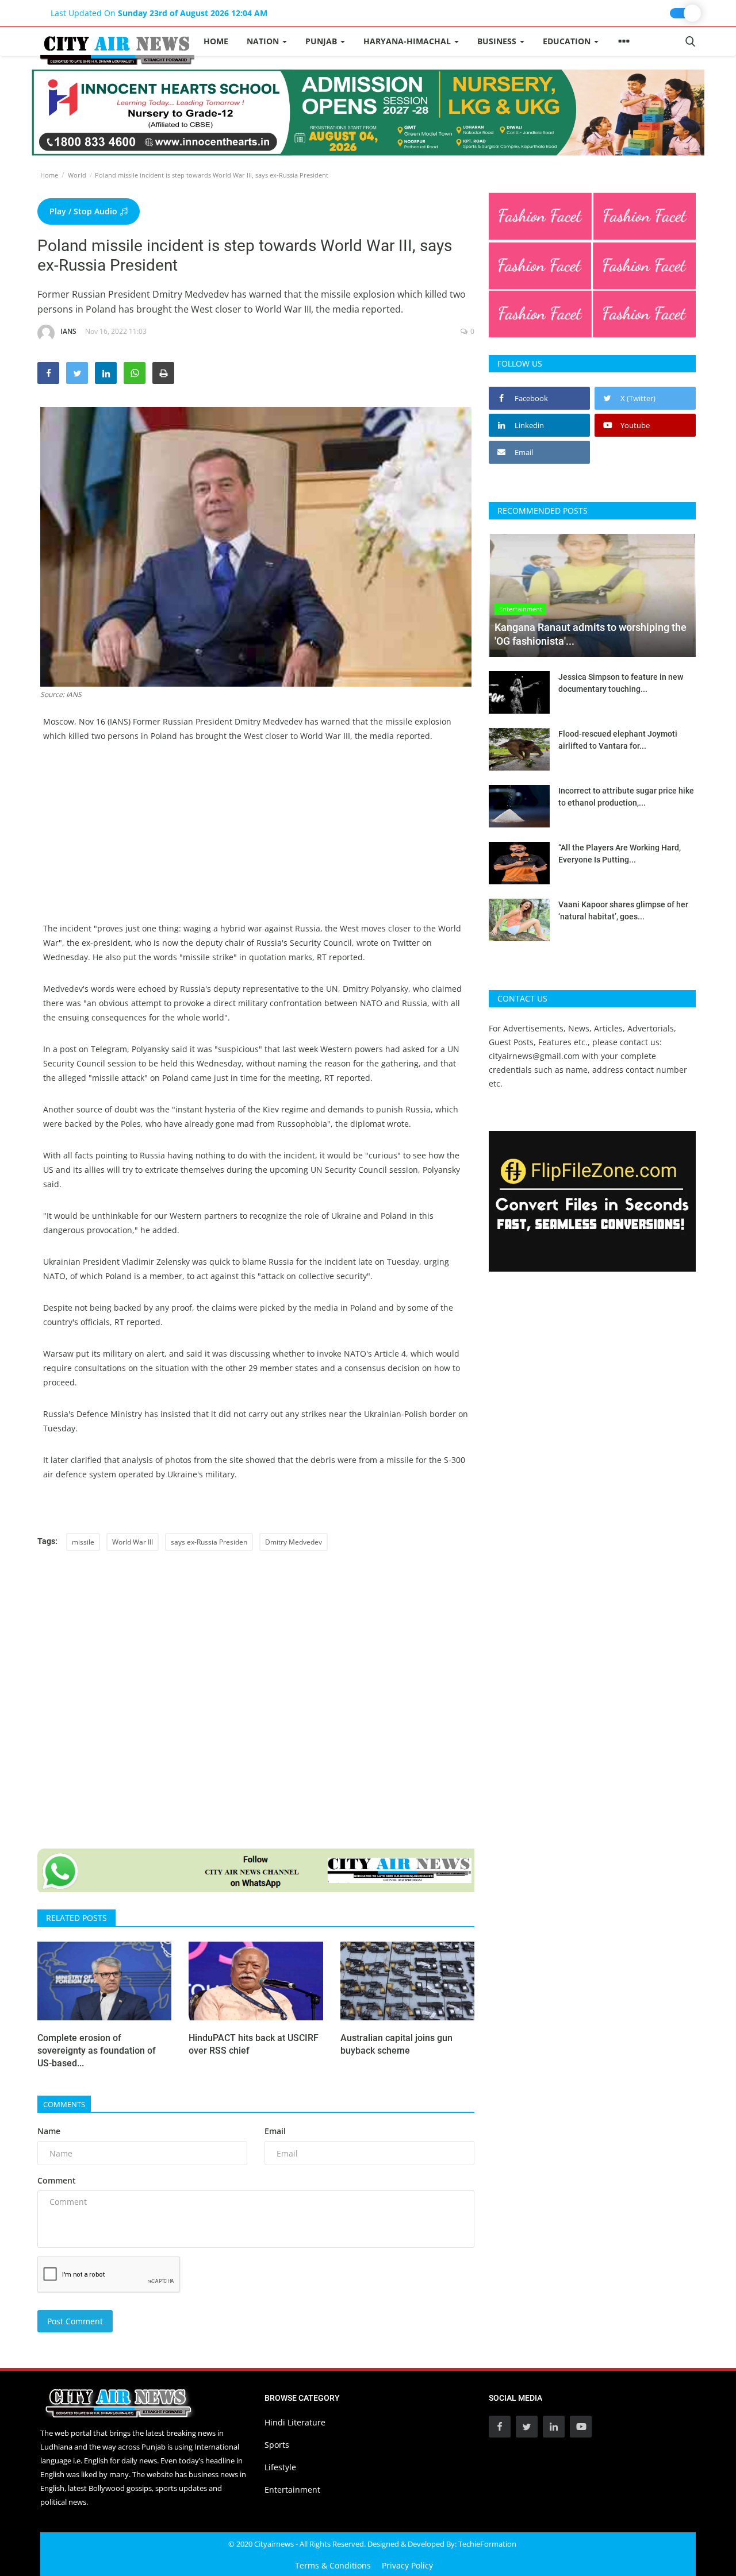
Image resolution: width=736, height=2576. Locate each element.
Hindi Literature (295, 2422)
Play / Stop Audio (85, 211)
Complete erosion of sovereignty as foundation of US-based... (97, 2051)
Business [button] (498, 41)
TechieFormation (487, 2544)
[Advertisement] (256, 841)
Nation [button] (264, 41)
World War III (133, 1542)
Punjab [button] (322, 41)
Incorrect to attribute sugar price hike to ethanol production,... (626, 797)
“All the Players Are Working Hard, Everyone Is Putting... (620, 854)
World (77, 175)
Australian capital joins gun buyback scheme (396, 2044)
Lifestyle (280, 2467)
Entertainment (292, 2490)
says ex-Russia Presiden (209, 1542)
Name (49, 2131)
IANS (68, 331)
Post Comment (75, 2321)
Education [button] (568, 41)
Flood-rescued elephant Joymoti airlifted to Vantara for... (618, 740)
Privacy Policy (407, 2565)
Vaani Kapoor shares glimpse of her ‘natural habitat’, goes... (623, 910)
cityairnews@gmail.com (534, 1056)
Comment (57, 2180)
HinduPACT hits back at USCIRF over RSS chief (254, 2044)
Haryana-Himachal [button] (408, 41)
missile (83, 1542)
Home (216, 41)
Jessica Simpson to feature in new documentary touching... (621, 683)
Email (275, 2131)
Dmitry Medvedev (294, 1542)
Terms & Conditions (333, 2565)
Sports (277, 2445)
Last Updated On (159, 13)
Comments (64, 2104)
